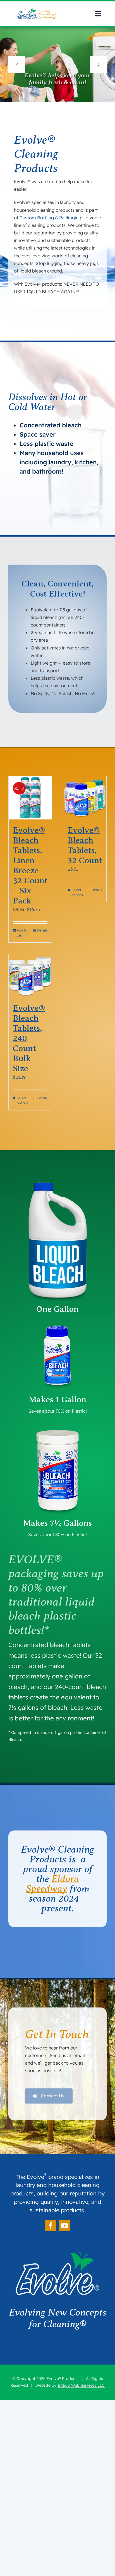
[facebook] (51, 2226)
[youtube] (64, 2226)
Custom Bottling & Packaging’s (52, 218)
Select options (77, 892)
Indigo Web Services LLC (81, 2385)
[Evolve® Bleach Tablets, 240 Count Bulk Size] (30, 976)
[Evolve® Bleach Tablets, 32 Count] (85, 798)
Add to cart (22, 933)
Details (42, 930)
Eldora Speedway (53, 1884)
